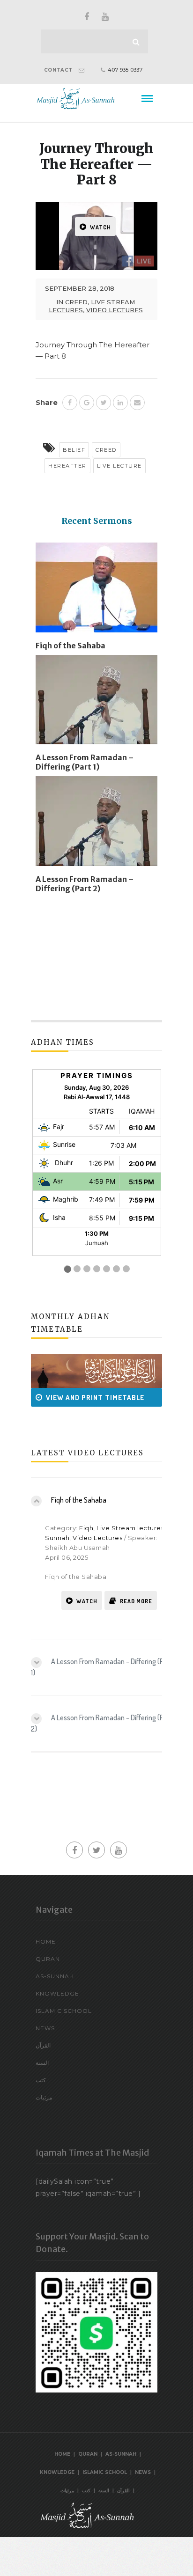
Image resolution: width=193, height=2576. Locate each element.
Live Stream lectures (130, 1528)
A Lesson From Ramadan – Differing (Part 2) (85, 884)
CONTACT (58, 70)
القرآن (43, 2045)
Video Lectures (115, 310)
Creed (76, 302)
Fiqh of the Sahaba (71, 646)
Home (46, 1941)
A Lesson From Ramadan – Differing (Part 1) (85, 762)
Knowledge (57, 1993)
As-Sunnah (55, 1976)
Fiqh (86, 1528)
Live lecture (119, 466)
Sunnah (57, 1538)
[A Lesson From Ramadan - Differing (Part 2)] (96, 825)
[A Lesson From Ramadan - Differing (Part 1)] (96, 703)
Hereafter (67, 466)
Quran (48, 1959)
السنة (42, 2063)
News (45, 2028)
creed (106, 450)
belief (74, 450)
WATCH (100, 227)
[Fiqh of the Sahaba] (96, 591)
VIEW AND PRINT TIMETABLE (83, 1398)
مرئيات (44, 2097)
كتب (41, 2080)
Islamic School (64, 2011)
